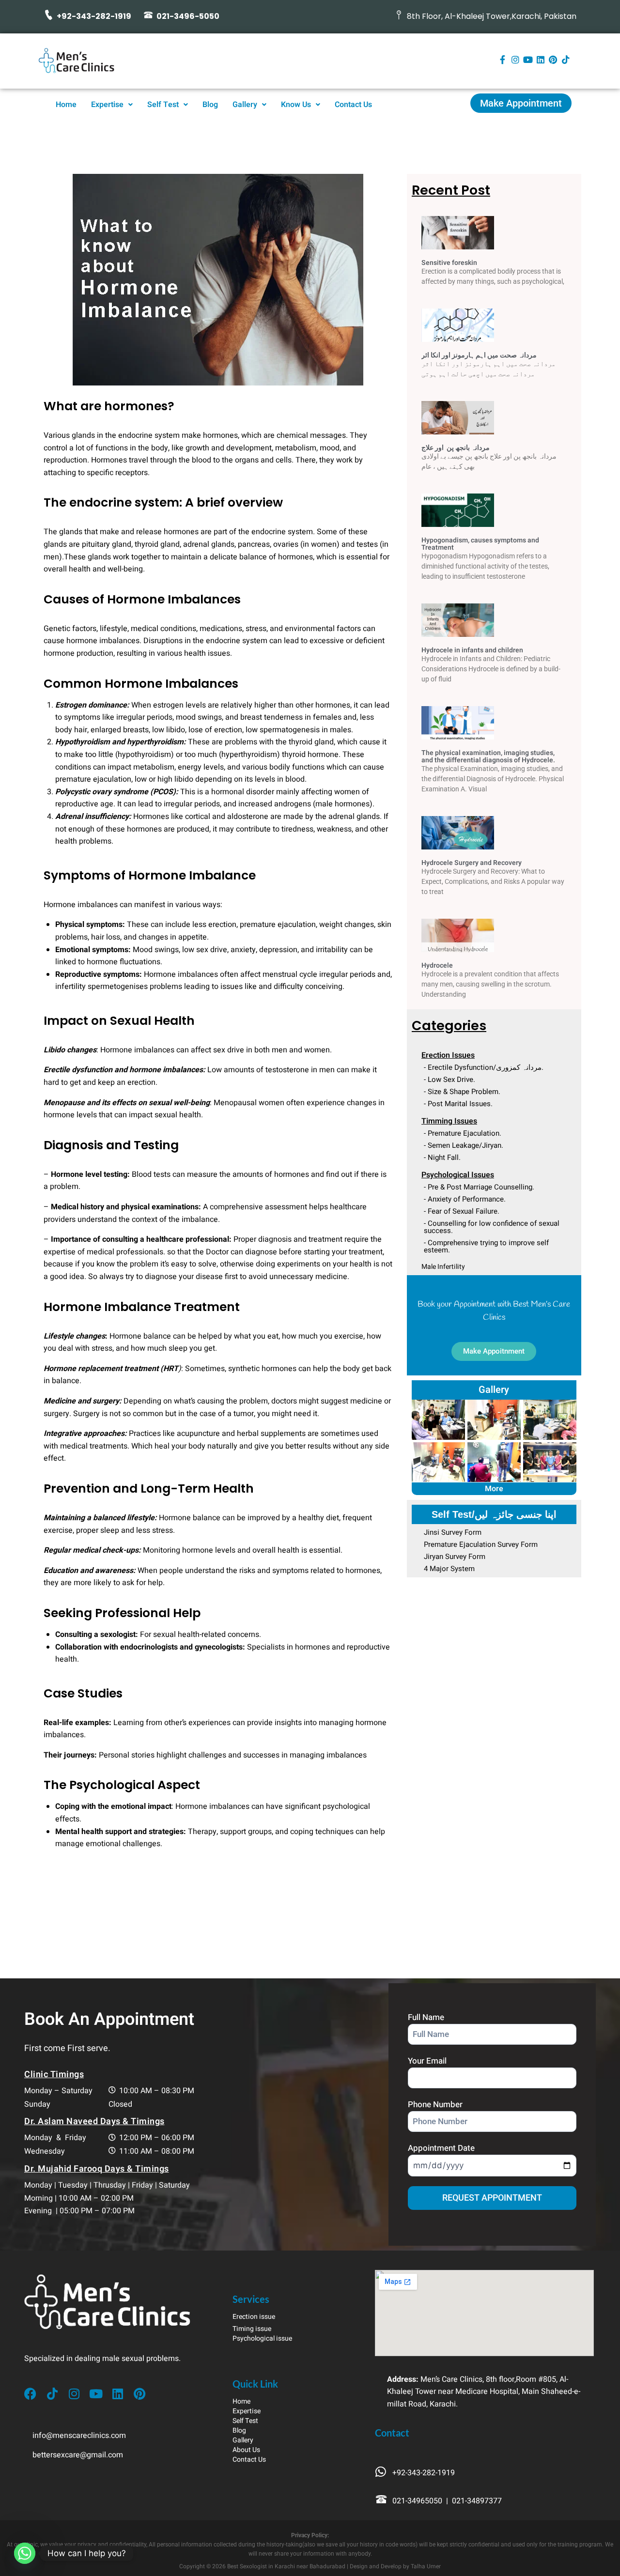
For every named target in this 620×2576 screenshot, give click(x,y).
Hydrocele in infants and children (472, 650)
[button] (112, 105)
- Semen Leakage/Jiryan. (464, 1145)
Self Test (163, 105)
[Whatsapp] (25, 2553)
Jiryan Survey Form (455, 1557)
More (494, 1489)
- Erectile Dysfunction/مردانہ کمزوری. (484, 1067)
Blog (210, 105)
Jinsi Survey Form (453, 1532)
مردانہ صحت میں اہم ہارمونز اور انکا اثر (479, 355)
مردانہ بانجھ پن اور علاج (456, 448)
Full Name (426, 2017)
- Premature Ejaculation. (463, 1133)
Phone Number (435, 2105)
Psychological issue (262, 2338)
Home (66, 105)
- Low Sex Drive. (449, 1080)
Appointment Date (441, 2148)
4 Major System (449, 1569)
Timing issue (252, 2329)
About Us (246, 2450)
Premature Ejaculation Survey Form (481, 1544)
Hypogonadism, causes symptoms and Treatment (480, 544)
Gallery (245, 105)
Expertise (107, 105)
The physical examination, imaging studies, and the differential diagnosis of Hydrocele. (488, 756)
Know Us (296, 105)
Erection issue (254, 2317)
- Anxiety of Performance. (465, 1199)
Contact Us (353, 105)
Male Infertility (443, 1267)
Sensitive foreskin (449, 263)
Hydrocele (437, 965)
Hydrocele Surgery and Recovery (472, 863)
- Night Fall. (442, 1157)
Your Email (427, 2061)
